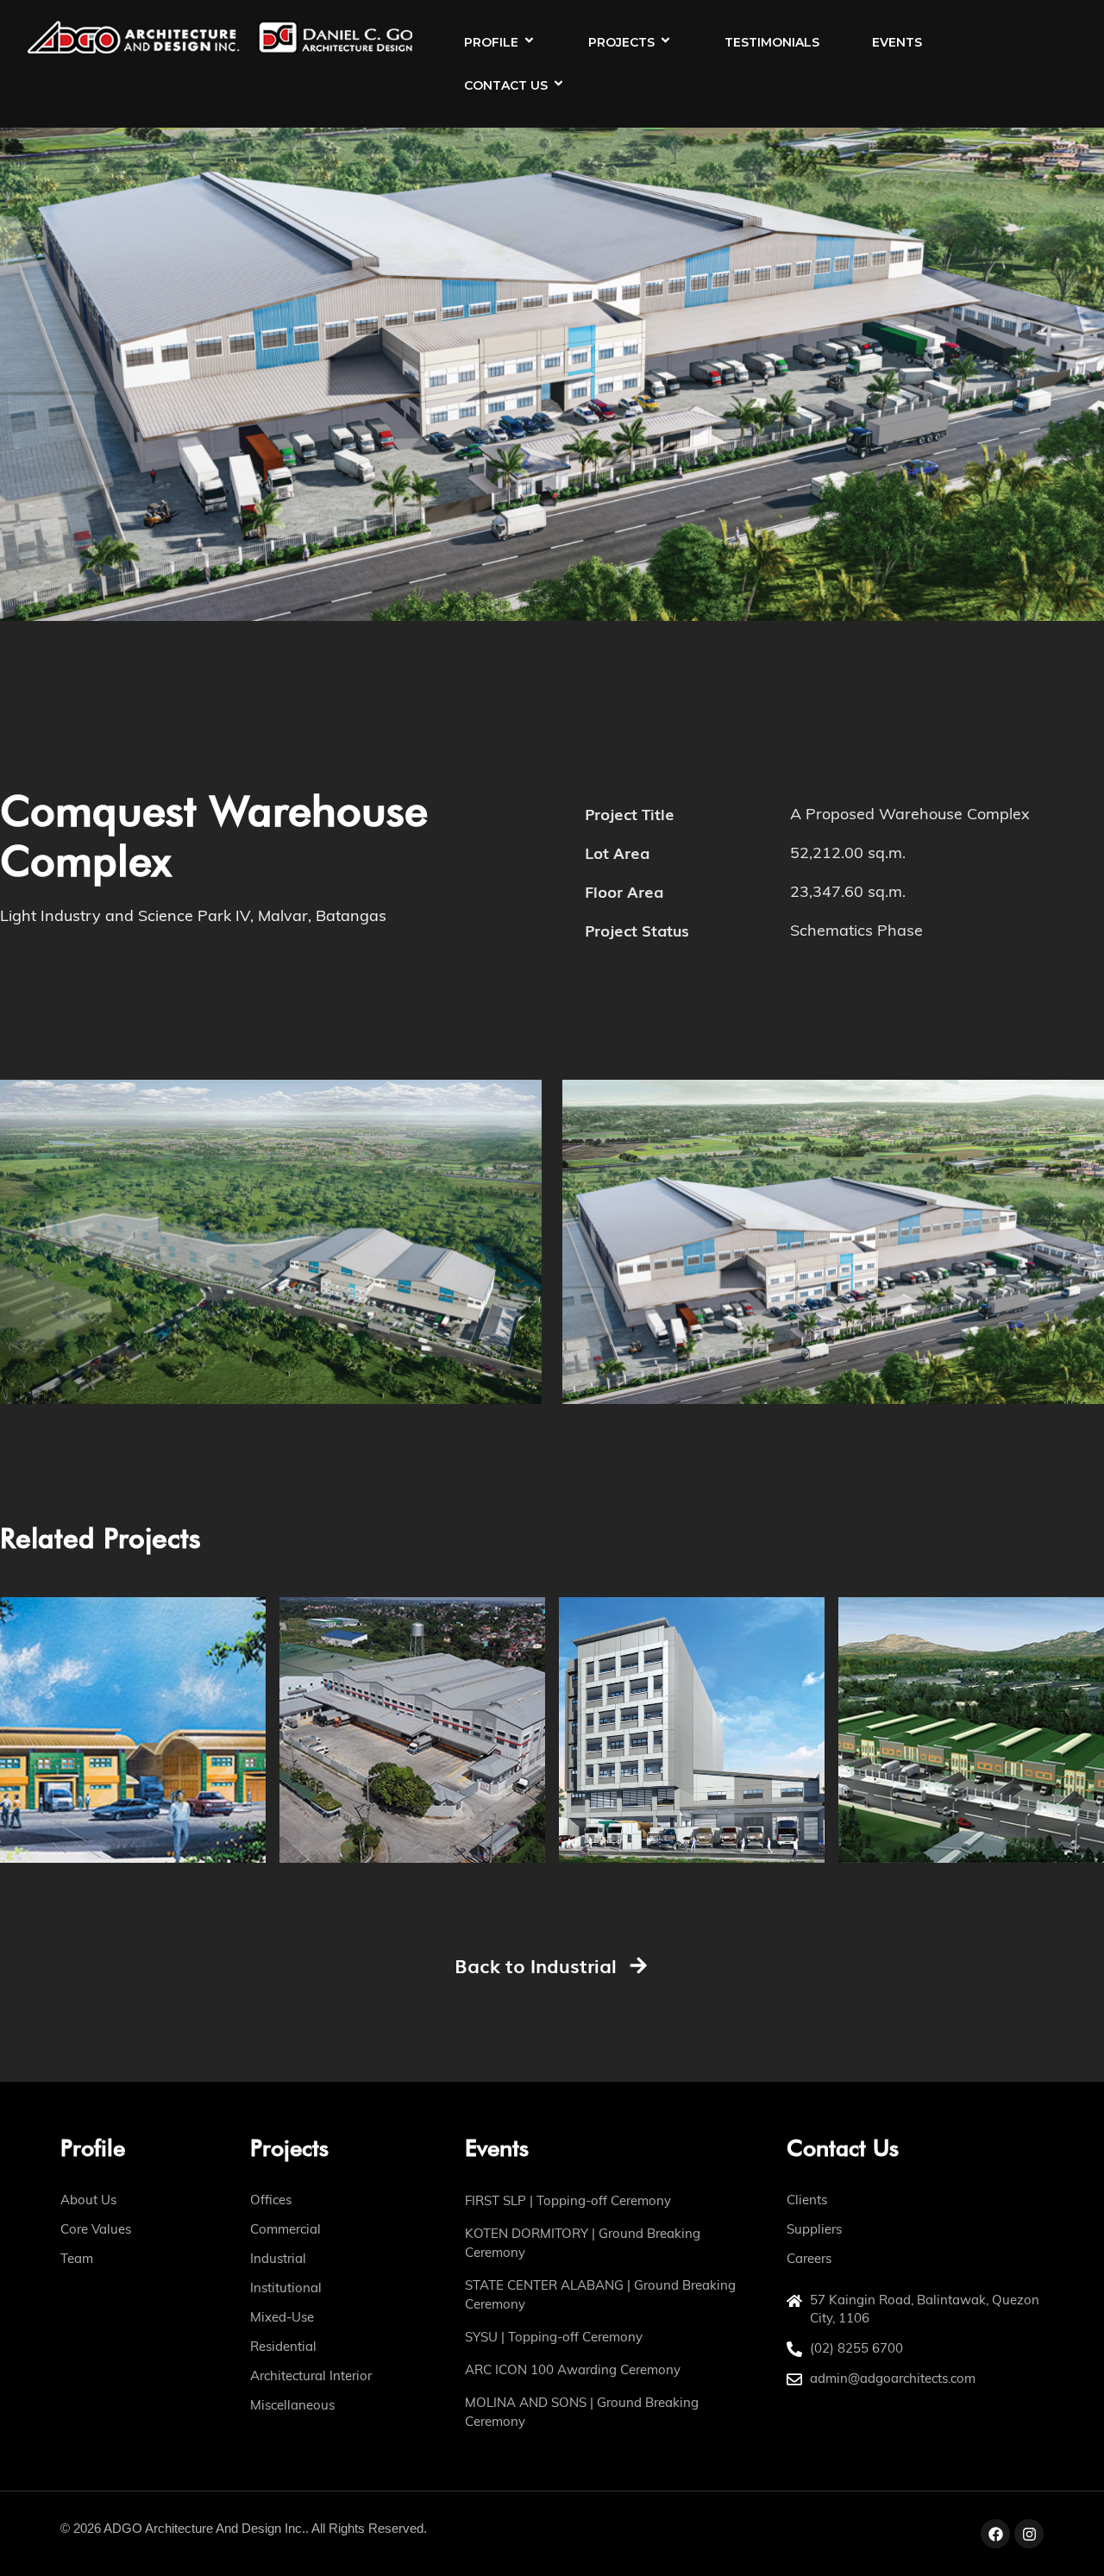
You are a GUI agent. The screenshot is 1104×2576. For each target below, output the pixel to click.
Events (897, 42)
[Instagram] (1029, 2534)
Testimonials (772, 42)
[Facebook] (995, 2534)
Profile (491, 42)
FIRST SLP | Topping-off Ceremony (568, 2200)
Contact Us (506, 85)
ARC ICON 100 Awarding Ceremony (573, 2369)
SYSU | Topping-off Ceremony (554, 2337)
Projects (621, 42)
